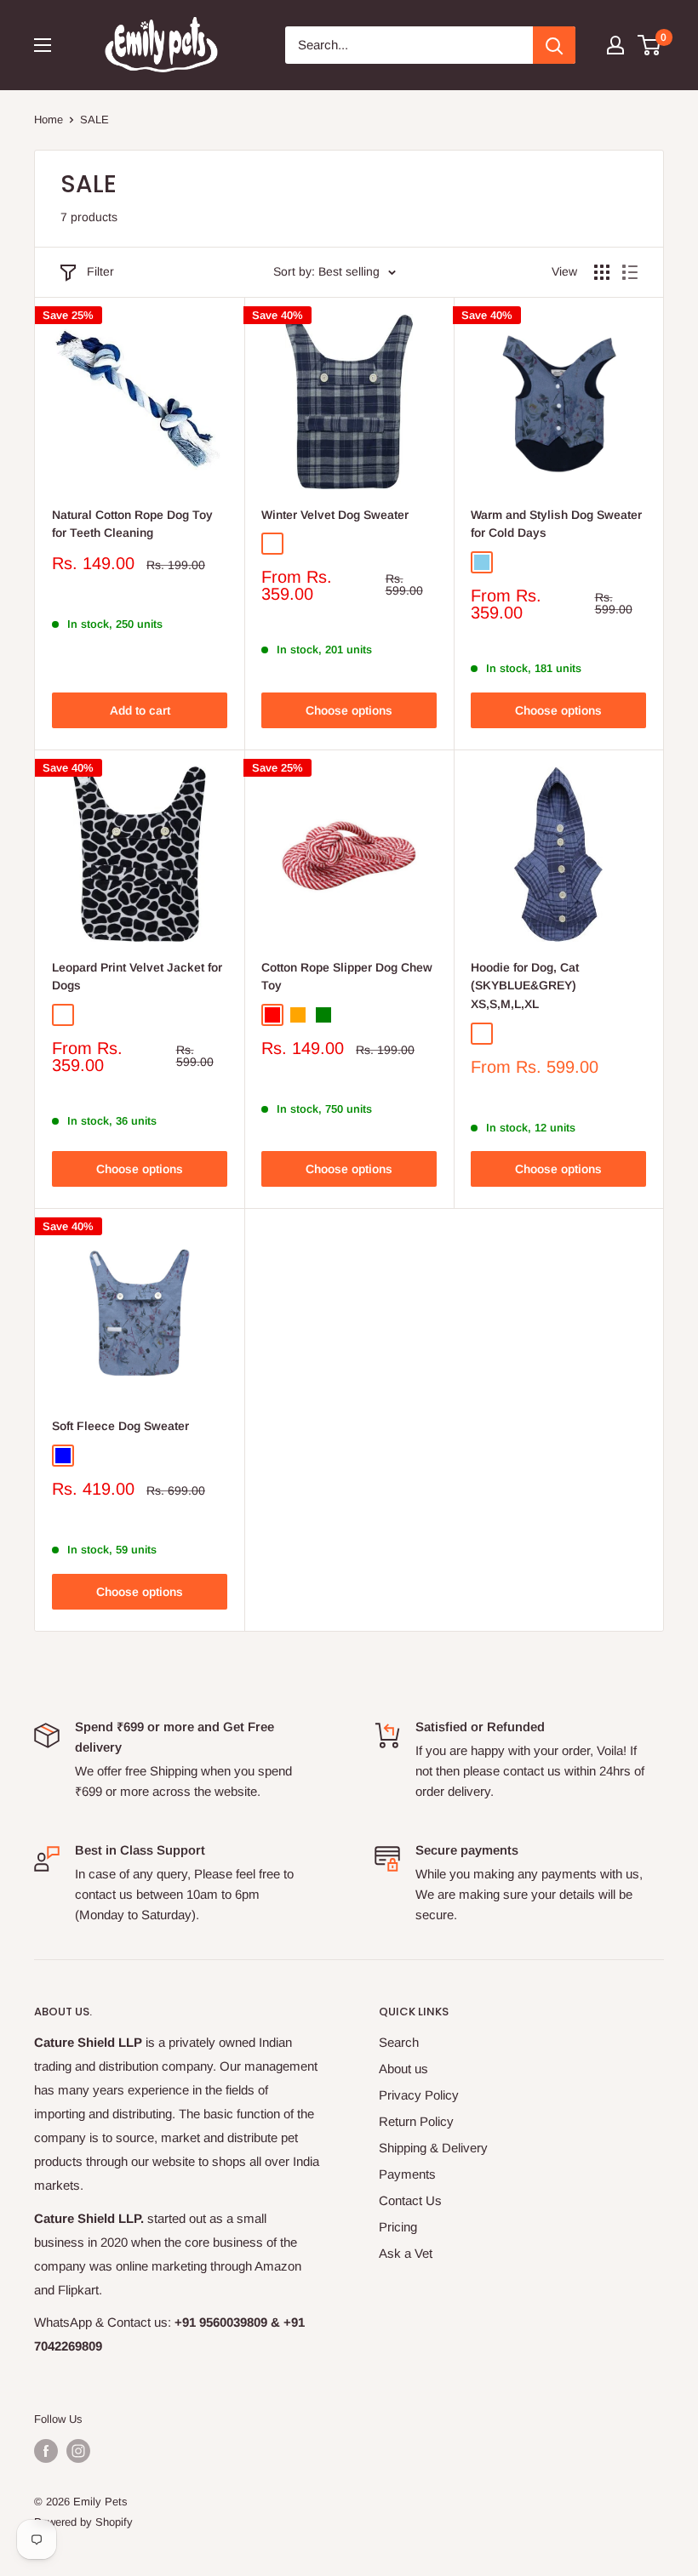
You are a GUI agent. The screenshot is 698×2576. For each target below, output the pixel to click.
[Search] (554, 45)
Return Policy (416, 2121)
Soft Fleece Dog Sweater (120, 1426)
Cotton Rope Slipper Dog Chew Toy (347, 977)
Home (49, 120)
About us (403, 2069)
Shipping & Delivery (433, 2148)
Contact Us (410, 2200)
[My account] (615, 45)
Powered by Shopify (83, 2522)
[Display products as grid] (602, 272)
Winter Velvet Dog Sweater (335, 515)
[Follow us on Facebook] (46, 2451)
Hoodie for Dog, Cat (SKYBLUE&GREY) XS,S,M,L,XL (525, 986)
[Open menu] (43, 45)
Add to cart (140, 710)
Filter (100, 271)
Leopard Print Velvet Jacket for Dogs (137, 977)
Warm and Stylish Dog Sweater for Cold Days (556, 524)
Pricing (398, 2227)
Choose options (349, 710)
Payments (407, 2174)
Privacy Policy (419, 2095)
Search (399, 2042)
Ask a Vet (406, 2253)
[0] (650, 45)
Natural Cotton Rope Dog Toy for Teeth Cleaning (132, 524)
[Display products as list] (630, 272)
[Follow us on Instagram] (78, 2451)
